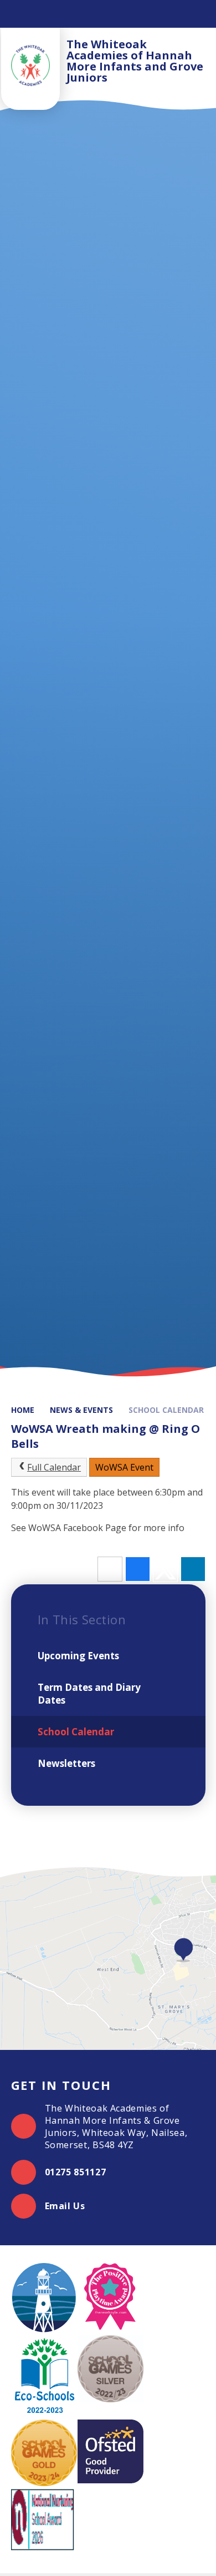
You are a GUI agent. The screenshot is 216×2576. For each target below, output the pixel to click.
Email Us (65, 2206)
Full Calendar (54, 1467)
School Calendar (166, 1410)
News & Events (81, 1410)
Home (23, 1410)
